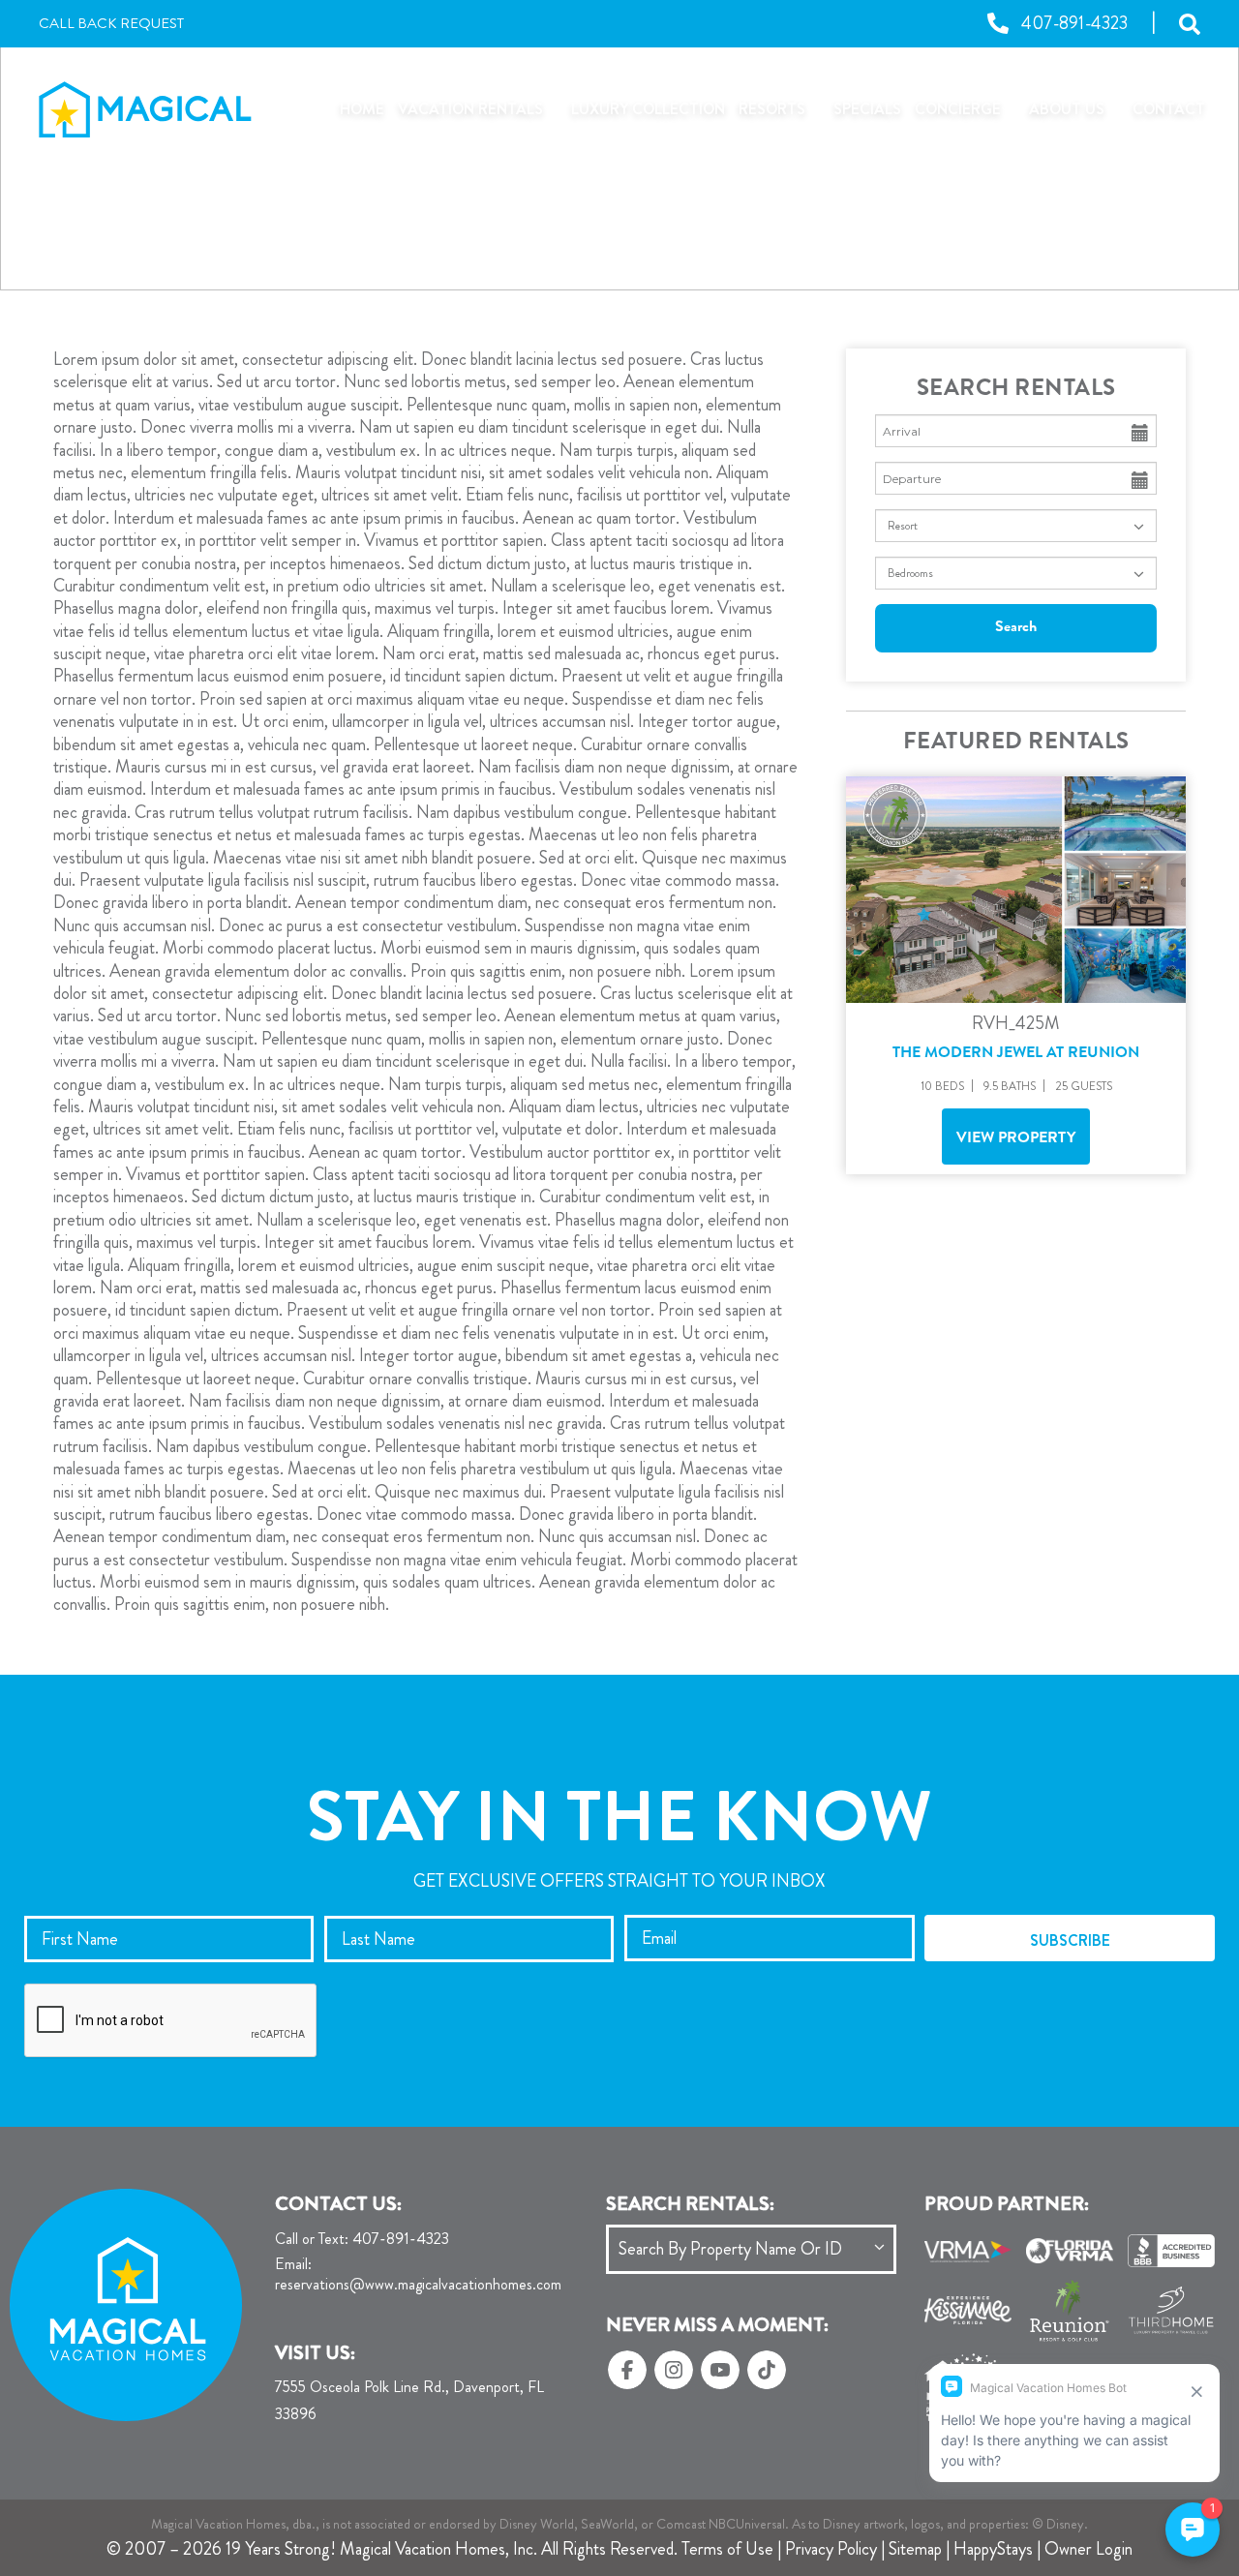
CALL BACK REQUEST (111, 24)
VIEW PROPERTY (1016, 1139)
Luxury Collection (648, 109)
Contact (1169, 109)
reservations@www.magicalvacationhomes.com (418, 2275)
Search (1016, 628)
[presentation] (171, 2021)
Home (362, 109)
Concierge (958, 109)
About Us (1067, 109)
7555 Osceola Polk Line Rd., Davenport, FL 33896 (409, 2400)
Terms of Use (727, 2548)
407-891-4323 (362, 2240)
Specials (867, 109)
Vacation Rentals (470, 109)
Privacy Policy (831, 2548)
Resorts (772, 109)
